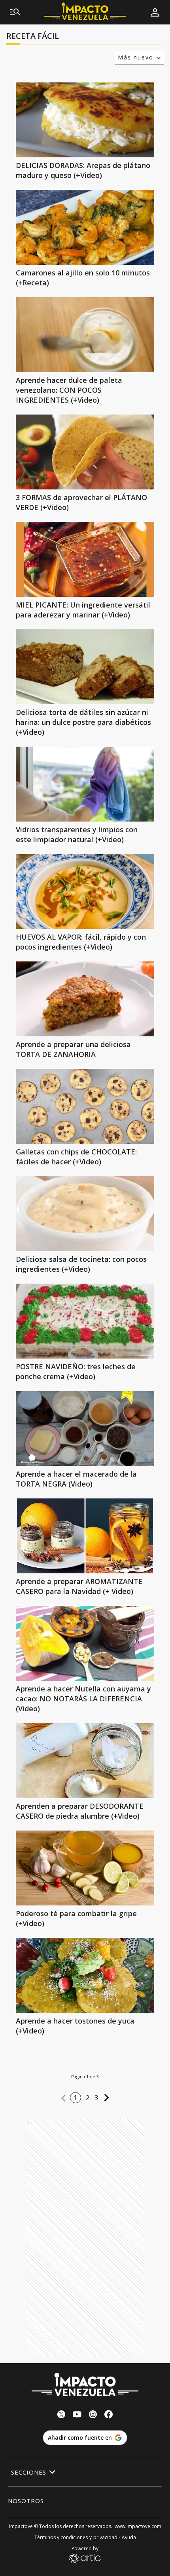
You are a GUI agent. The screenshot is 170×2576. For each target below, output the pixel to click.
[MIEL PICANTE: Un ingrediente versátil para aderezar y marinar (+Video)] (85, 559)
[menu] (15, 12)
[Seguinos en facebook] (109, 2415)
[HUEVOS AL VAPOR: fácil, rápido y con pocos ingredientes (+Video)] (85, 891)
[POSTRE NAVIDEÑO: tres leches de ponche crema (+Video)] (85, 1321)
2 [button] (88, 2098)
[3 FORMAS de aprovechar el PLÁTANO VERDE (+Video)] (85, 452)
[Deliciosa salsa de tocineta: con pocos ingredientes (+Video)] (85, 1214)
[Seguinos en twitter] (61, 2415)
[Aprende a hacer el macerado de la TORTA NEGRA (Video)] (85, 1428)
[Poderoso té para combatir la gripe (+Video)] (85, 1868)
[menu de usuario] (155, 12)
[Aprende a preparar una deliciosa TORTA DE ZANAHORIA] (85, 999)
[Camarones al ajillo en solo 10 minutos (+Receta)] (85, 227)
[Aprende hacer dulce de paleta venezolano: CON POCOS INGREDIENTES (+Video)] (85, 335)
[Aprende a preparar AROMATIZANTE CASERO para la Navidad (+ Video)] (85, 1536)
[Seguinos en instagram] (93, 2415)
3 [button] (96, 2098)
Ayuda (129, 2537)
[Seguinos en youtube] (77, 2415)
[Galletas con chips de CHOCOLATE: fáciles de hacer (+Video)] (85, 1106)
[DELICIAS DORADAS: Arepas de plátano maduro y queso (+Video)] (85, 120)
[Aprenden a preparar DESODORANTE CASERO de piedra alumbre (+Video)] (85, 1761)
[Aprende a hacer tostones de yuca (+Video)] (85, 1975)
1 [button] (76, 2098)
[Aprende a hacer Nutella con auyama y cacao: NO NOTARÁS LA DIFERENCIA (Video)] (85, 1643)
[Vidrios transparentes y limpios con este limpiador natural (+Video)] (85, 784)
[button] (64, 2098)
